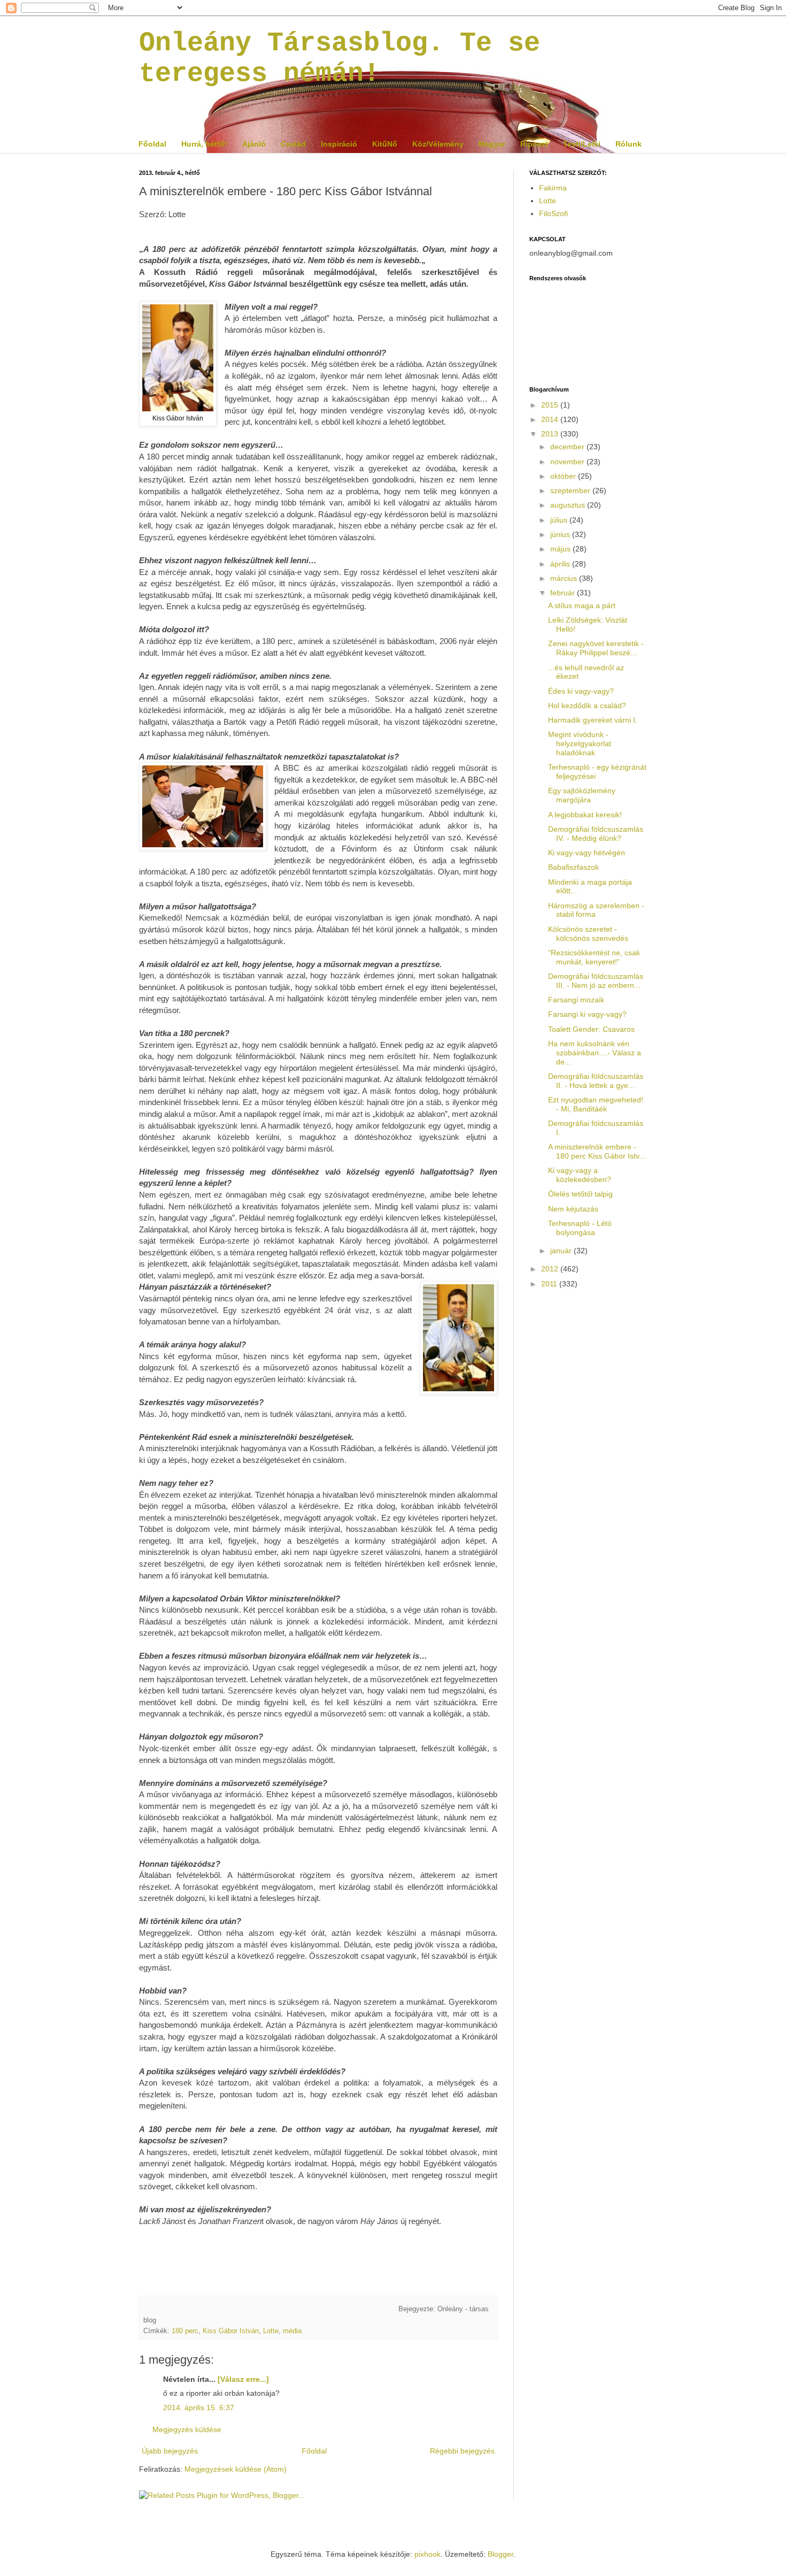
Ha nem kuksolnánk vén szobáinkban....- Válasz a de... (595, 1053)
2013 (551, 434)
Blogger (500, 2554)
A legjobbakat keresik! (585, 815)
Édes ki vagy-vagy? (581, 691)
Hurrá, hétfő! (204, 144)
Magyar (492, 144)
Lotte (271, 2331)
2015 (551, 405)
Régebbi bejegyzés (462, 2451)
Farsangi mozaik (576, 1000)
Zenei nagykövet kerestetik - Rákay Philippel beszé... (596, 648)
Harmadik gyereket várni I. (593, 720)
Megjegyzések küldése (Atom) (236, 2469)
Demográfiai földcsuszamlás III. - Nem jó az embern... (596, 981)
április (561, 564)
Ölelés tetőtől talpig (580, 1194)
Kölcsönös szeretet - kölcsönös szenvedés (588, 934)
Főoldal (152, 144)
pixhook (427, 2554)
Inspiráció (339, 144)
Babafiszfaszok (573, 867)
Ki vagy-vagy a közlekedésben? (580, 1175)
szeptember (571, 490)
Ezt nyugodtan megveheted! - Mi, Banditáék (596, 1104)
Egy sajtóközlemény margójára (582, 795)
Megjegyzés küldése (187, 2429)
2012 (551, 1269)
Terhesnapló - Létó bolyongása (580, 1228)
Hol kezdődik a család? (587, 706)
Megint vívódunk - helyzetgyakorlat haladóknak (580, 743)
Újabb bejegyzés (170, 2451)
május (561, 549)
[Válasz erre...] (243, 2379)
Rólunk (629, 144)
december (568, 447)
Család (293, 144)
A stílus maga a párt (582, 605)
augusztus (569, 505)
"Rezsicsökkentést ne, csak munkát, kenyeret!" (594, 957)
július (560, 520)
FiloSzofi (553, 213)
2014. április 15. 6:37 (199, 2408)
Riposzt (534, 144)
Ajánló (254, 144)
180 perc (185, 2331)
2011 (550, 1284)
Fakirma (553, 188)
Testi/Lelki (582, 144)
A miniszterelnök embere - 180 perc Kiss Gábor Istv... (597, 1151)
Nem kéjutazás (573, 1209)
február (564, 593)
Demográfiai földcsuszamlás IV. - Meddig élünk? (596, 834)
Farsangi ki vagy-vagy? (587, 1014)
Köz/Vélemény (438, 144)
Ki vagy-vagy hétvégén (587, 853)
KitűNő (385, 144)
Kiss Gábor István (231, 2331)
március (565, 578)
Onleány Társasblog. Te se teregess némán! (340, 58)
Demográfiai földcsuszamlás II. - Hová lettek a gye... (596, 1081)
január (562, 1251)
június (561, 534)
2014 (551, 419)
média (292, 2331)
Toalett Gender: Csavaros (591, 1029)
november (568, 462)
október (564, 476)
